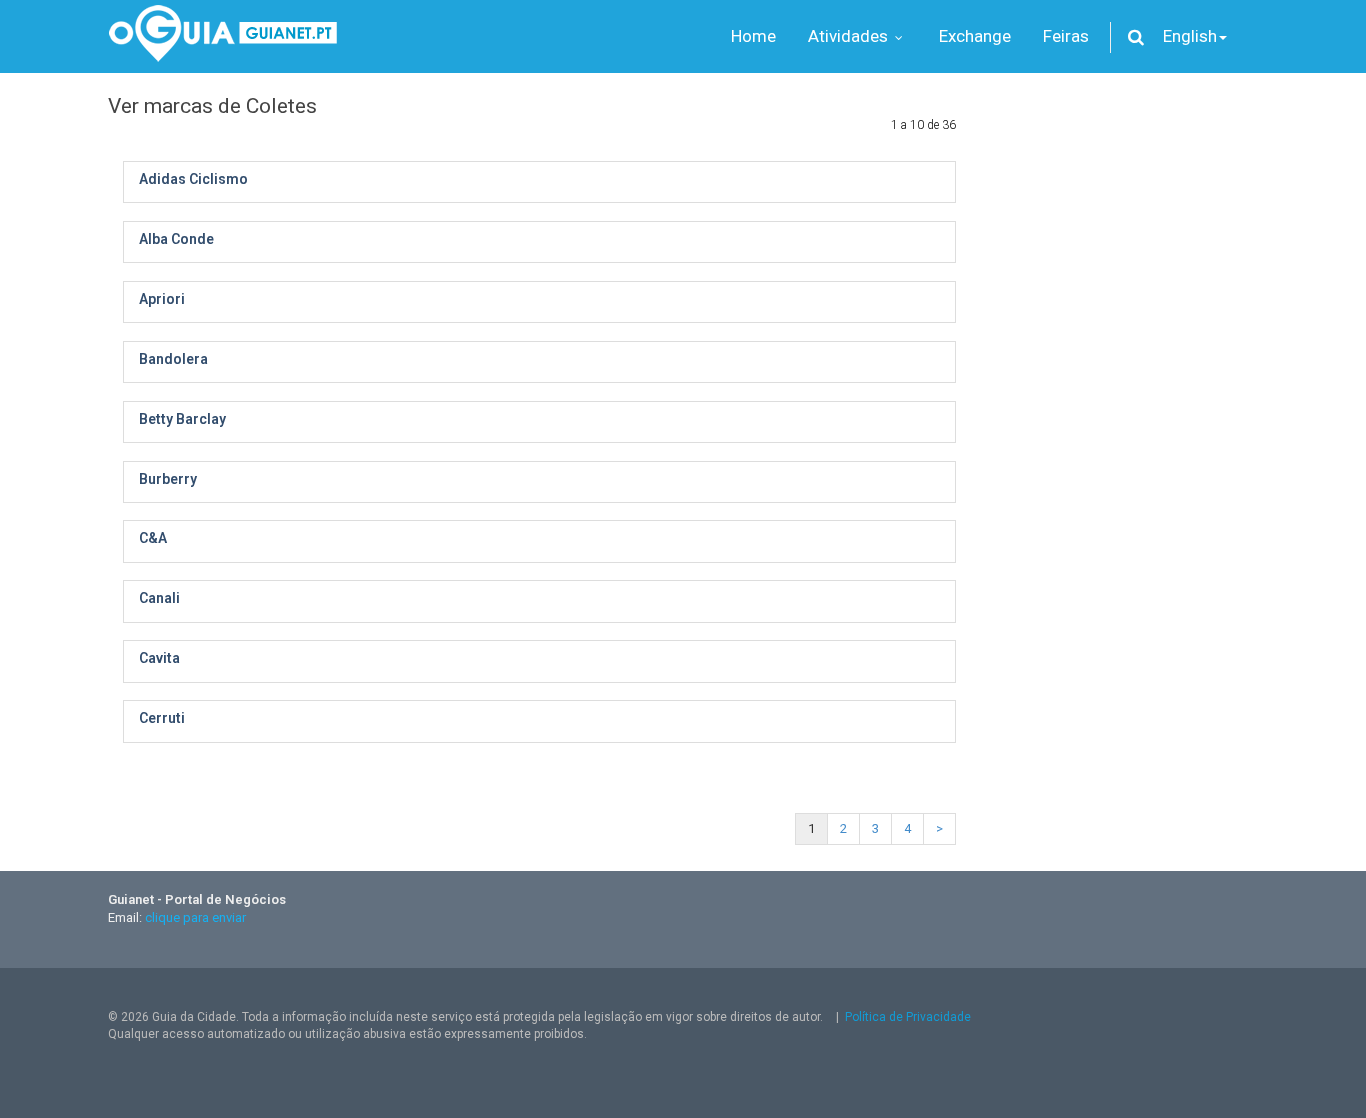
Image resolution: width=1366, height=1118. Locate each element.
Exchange (975, 36)
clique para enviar (195, 917)
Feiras (1066, 36)
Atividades (850, 36)
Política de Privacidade (908, 1017)
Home (753, 36)
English (1190, 36)
